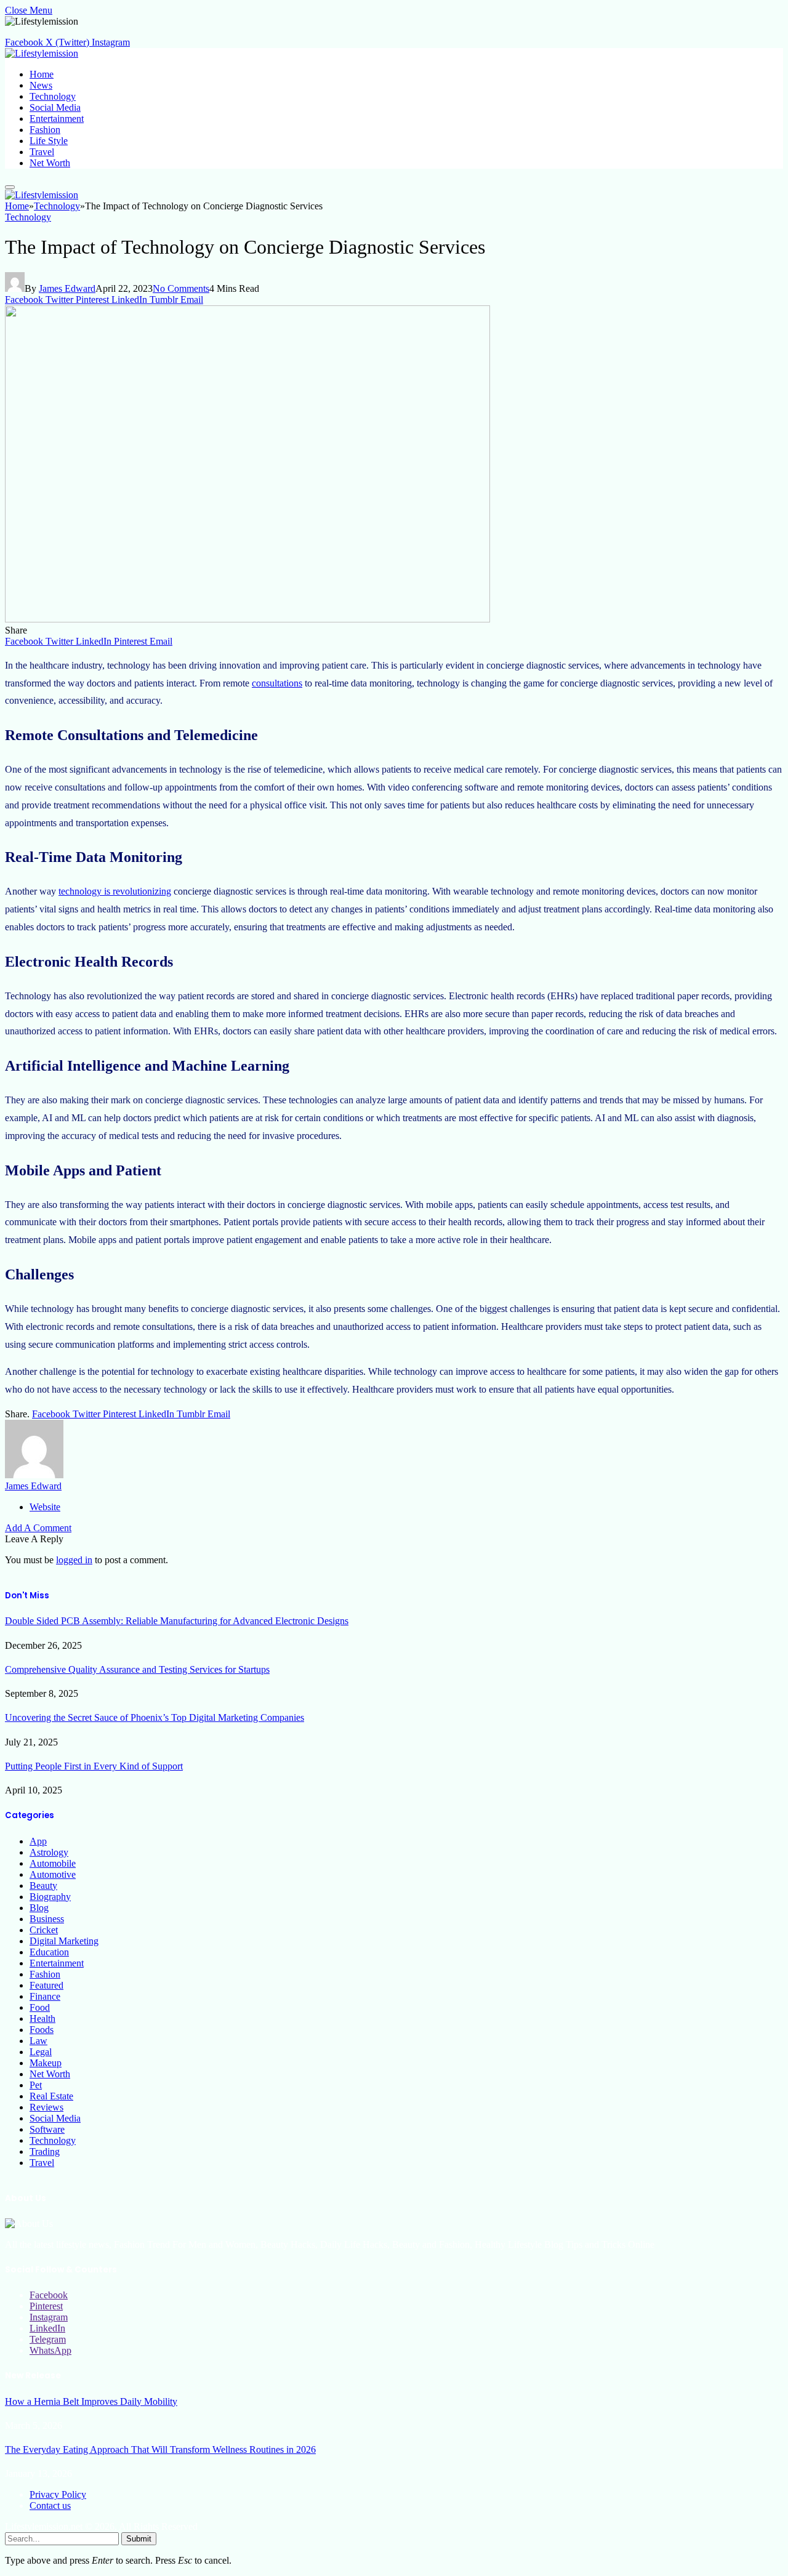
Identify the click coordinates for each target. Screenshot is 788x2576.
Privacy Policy (58, 2494)
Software (47, 2129)
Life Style (49, 141)
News (41, 85)
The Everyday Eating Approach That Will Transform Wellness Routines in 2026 (160, 2449)
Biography (50, 1897)
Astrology (49, 1852)
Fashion (45, 130)
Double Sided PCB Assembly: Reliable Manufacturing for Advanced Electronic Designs (177, 1621)
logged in (74, 1560)
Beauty (43, 1886)
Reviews (46, 2107)
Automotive (53, 1874)
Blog (39, 1908)
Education (49, 1952)
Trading (45, 2151)
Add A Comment (38, 1528)
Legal (41, 2052)
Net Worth (50, 163)
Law (38, 2041)
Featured (46, 1985)
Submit (139, 2539)
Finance (45, 1996)
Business (47, 1919)
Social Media (55, 107)
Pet (36, 2085)
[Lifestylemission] (42, 53)
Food (40, 2007)
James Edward (67, 288)
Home (42, 74)
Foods (42, 2030)
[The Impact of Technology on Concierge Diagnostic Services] (247, 619)
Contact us (50, 2506)
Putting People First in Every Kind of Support (94, 1766)
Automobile (53, 1863)
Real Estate (51, 2096)
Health (42, 2019)
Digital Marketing (64, 1941)
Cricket (44, 1930)
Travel (42, 152)
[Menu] (10, 187)
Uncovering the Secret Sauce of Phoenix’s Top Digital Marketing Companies (155, 1717)
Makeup (46, 2063)
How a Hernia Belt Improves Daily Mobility (91, 2401)
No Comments (181, 288)
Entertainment (57, 119)
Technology (53, 96)
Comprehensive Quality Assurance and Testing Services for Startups (137, 1669)
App (38, 1841)
